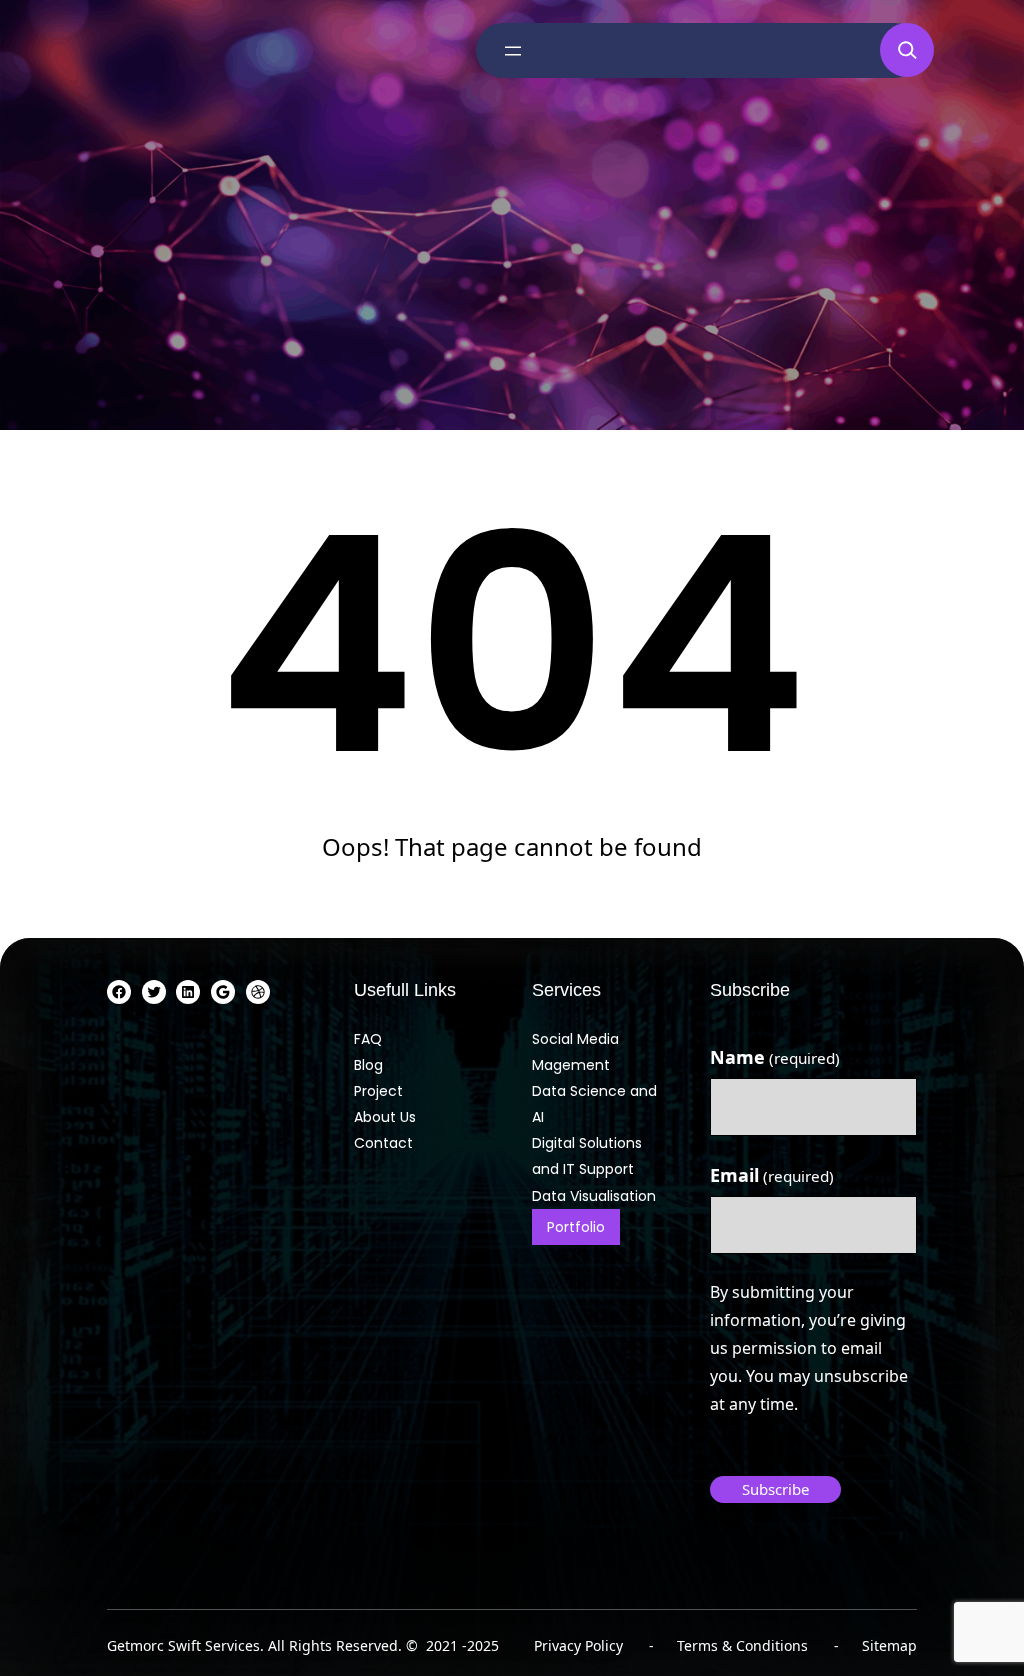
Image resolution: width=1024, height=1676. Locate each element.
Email (772, 1175)
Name (775, 1057)
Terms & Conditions (742, 1645)
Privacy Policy (578, 1645)
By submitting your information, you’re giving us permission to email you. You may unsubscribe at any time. (809, 1348)
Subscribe (775, 1489)
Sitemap (889, 1645)
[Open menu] (513, 51)
